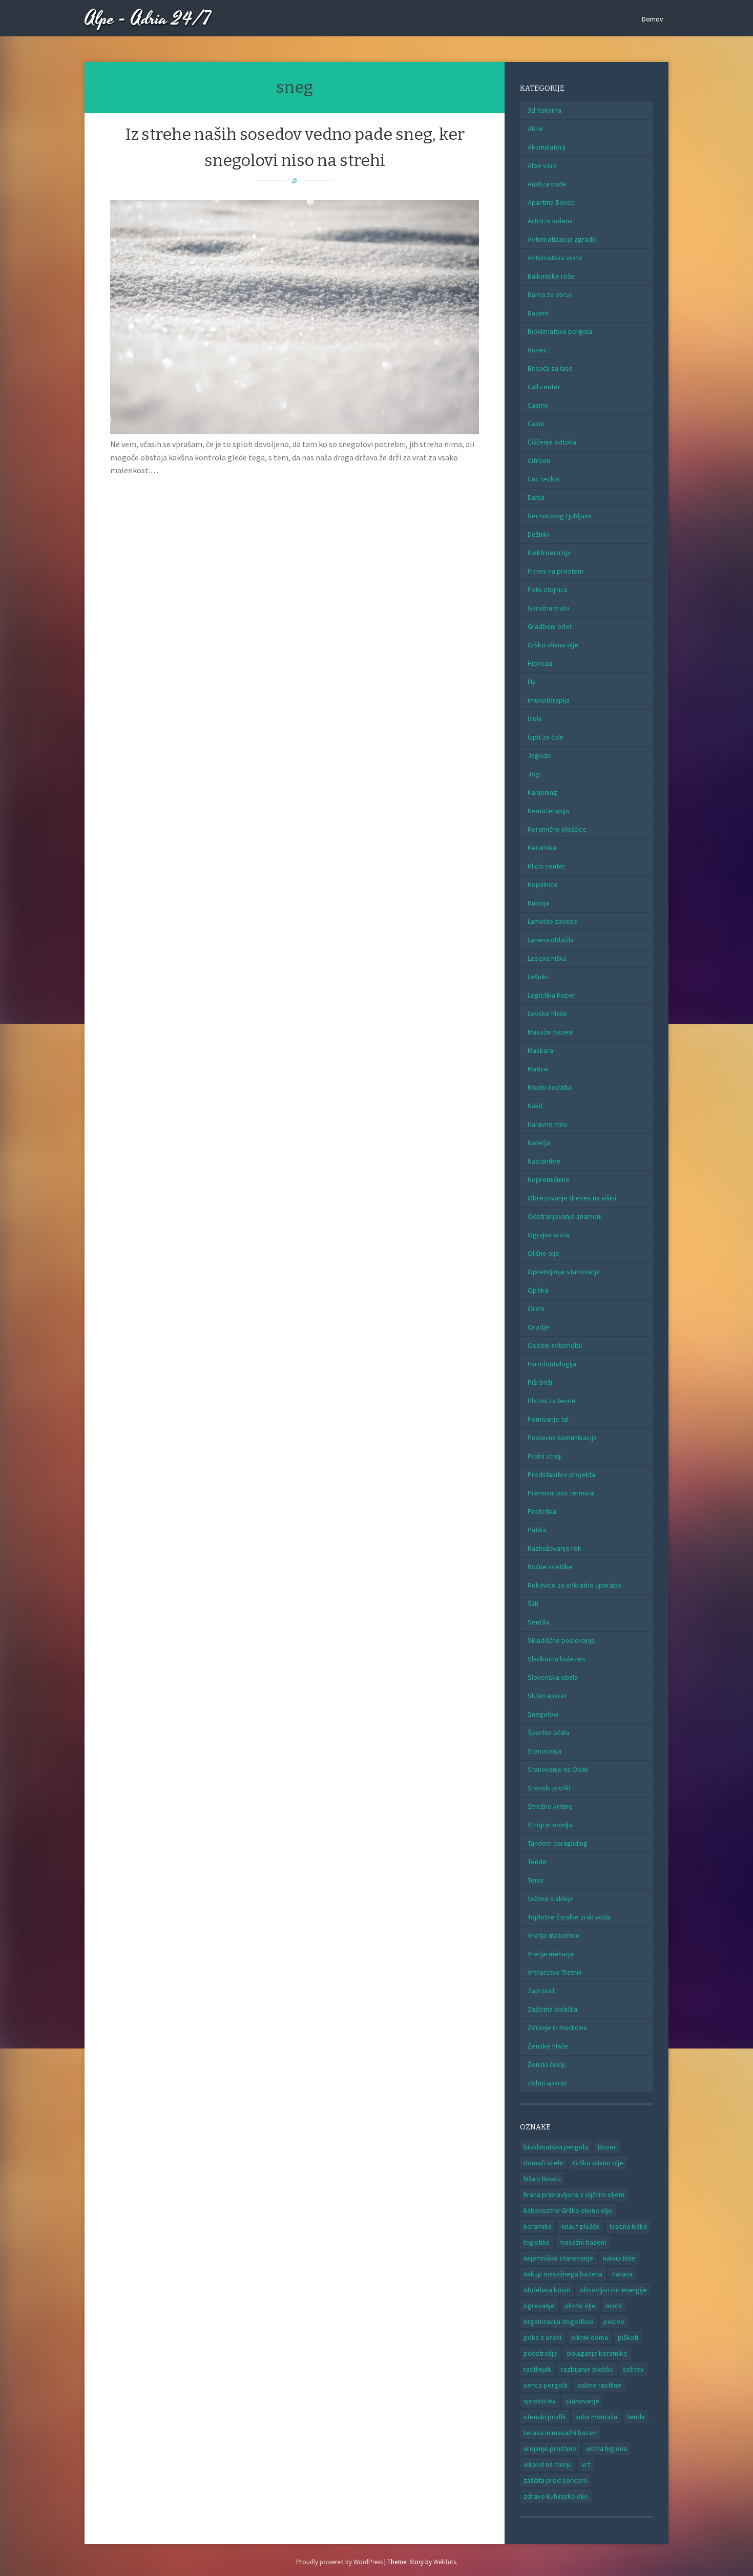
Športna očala (548, 1733)
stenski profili (545, 2417)
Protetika (542, 1511)
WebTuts (445, 2562)
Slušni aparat (547, 1696)
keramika (538, 2226)
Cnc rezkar (544, 479)
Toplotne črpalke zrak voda (569, 1917)
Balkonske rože (551, 276)
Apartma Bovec (551, 202)
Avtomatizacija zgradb (562, 239)
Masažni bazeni (551, 1032)
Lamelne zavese (552, 921)
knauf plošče (581, 2226)
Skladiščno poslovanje (561, 1640)
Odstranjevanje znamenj (565, 1216)
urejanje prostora (550, 2448)
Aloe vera (542, 165)
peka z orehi (542, 2337)
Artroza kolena (550, 221)
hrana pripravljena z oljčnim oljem (574, 2194)
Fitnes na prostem (556, 571)
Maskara (540, 1050)
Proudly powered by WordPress (339, 2562)
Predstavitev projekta (561, 1474)
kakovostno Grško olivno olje (568, 2210)
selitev (633, 2369)
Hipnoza (540, 663)
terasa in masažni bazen (560, 2433)
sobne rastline (599, 2385)
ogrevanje (539, 2306)
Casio (536, 424)
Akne (535, 129)
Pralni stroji (545, 1456)
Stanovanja (545, 1751)
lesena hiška (628, 2226)
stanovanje (582, 2401)
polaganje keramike (597, 2353)
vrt (586, 2464)
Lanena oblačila (551, 940)
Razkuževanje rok (555, 1548)
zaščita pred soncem (555, 2480)
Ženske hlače (548, 2046)
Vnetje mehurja (550, 1954)
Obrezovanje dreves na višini (572, 1198)
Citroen (539, 460)
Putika (537, 1530)
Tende (537, 1862)
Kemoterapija (548, 811)
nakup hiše (619, 2258)
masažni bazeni (583, 2242)
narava (622, 2274)
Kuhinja (538, 903)
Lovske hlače (547, 1013)
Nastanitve (544, 1161)
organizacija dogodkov (559, 2321)
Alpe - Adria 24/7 (148, 19)
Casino (538, 405)
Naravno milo (547, 1124)
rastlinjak (537, 2369)
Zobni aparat (547, 2083)
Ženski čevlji (546, 2064)
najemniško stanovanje (558, 2258)
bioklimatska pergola (556, 2147)
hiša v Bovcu (542, 2179)
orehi (613, 2306)
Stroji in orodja (550, 1825)
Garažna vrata (549, 608)
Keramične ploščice (557, 829)
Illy (532, 682)
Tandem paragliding (558, 1843)
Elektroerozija (549, 553)
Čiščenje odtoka (552, 442)
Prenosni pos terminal (561, 1493)
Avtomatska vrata (555, 258)
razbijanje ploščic (587, 2369)
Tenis (536, 1880)
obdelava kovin (547, 2290)
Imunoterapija (549, 700)
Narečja (539, 1143)
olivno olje (580, 2306)
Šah (533, 1603)
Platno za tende (552, 1401)
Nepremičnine (549, 1179)
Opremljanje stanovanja (564, 1272)
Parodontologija (552, 1364)
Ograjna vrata (548, 1235)
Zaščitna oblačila (552, 2009)
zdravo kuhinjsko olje (556, 2496)
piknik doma (590, 2337)
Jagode (539, 755)
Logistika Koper (552, 995)
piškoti (628, 2337)
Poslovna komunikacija (562, 1438)
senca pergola (546, 2385)
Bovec (537, 350)
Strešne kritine (550, 1806)
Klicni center (547, 866)
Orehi (536, 1308)
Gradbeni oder (550, 626)
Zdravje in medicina (557, 2028)
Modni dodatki (549, 1087)
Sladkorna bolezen (556, 1659)
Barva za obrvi (549, 294)
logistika (537, 2242)
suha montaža (596, 2417)
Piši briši (540, 1382)
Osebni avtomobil (555, 1345)
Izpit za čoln (546, 737)
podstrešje (540, 2353)
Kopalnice (543, 884)
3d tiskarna (545, 110)
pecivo (614, 2321)
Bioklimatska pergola (560, 331)
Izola (535, 719)
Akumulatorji (547, 147)
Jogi (534, 774)
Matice (538, 1069)
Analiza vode (547, 184)
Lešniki (538, 977)
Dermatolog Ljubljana (560, 516)
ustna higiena (607, 2448)
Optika (538, 1290)
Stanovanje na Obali (558, 1769)
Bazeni (538, 313)
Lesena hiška (547, 958)
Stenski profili (549, 1788)
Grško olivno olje (553, 645)
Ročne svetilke (550, 1567)
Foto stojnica (548, 589)
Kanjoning (542, 792)
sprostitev (540, 2401)
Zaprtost (541, 1991)
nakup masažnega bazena (563, 2274)
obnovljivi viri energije (613, 2290)
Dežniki (538, 534)
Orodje (538, 1327)
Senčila (538, 1622)
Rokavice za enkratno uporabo (574, 1585)
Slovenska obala (553, 1677)
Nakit (535, 1106)
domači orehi (543, 2163)
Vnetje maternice (554, 1935)
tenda (636, 2417)
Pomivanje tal (548, 1419)
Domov (653, 19)
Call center (544, 387)
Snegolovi (543, 1714)
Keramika (542, 848)
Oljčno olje (543, 1253)
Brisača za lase (550, 368)
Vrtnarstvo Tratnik (555, 1972)
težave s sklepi (551, 1898)
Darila (536, 497)
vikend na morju (548, 2464)
